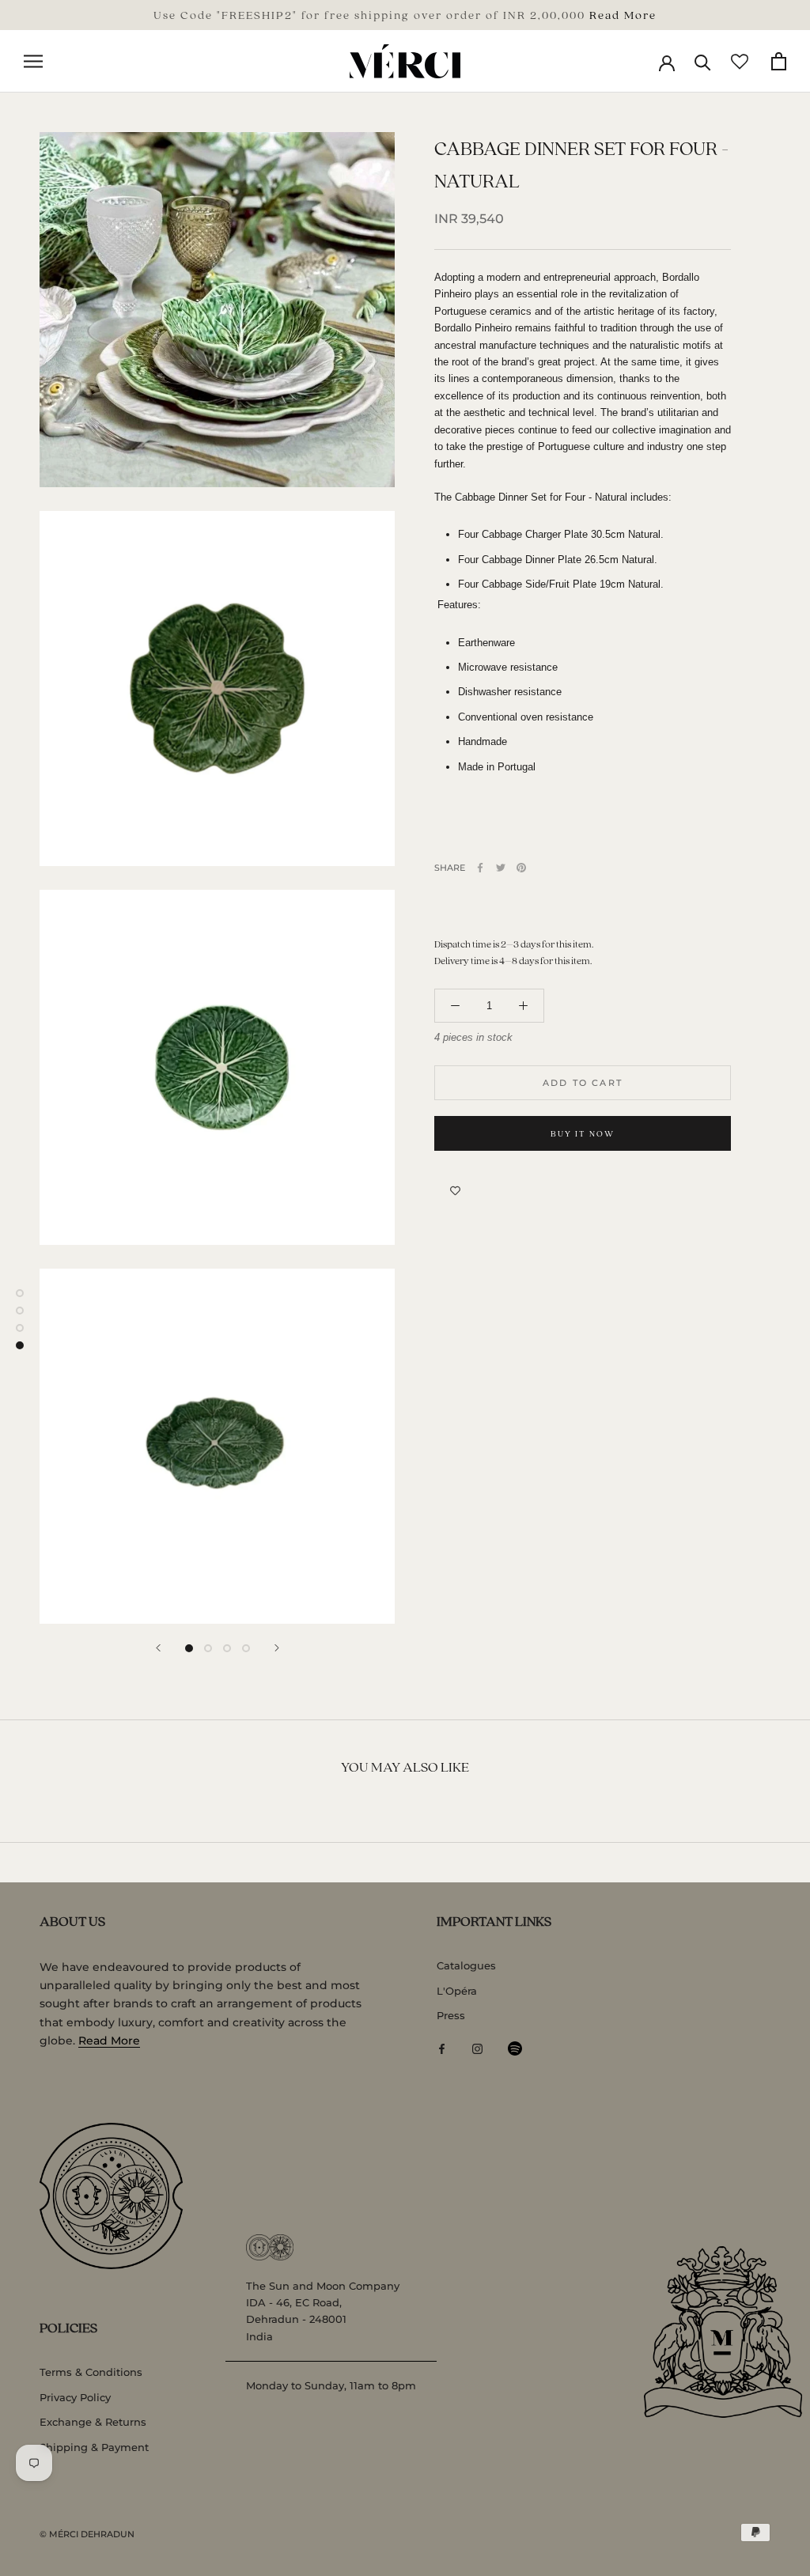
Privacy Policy (75, 2397)
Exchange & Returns (93, 2422)
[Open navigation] (33, 61)
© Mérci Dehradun (87, 2534)
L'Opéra (457, 1991)
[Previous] (158, 1648)
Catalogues (466, 1965)
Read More (623, 14)
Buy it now (583, 1133)
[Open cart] (779, 61)
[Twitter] (501, 868)
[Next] (277, 1648)
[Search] (703, 61)
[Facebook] (480, 868)
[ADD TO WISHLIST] (455, 1190)
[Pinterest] (521, 868)
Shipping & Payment (94, 2447)
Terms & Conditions (91, 2372)
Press (451, 2015)
